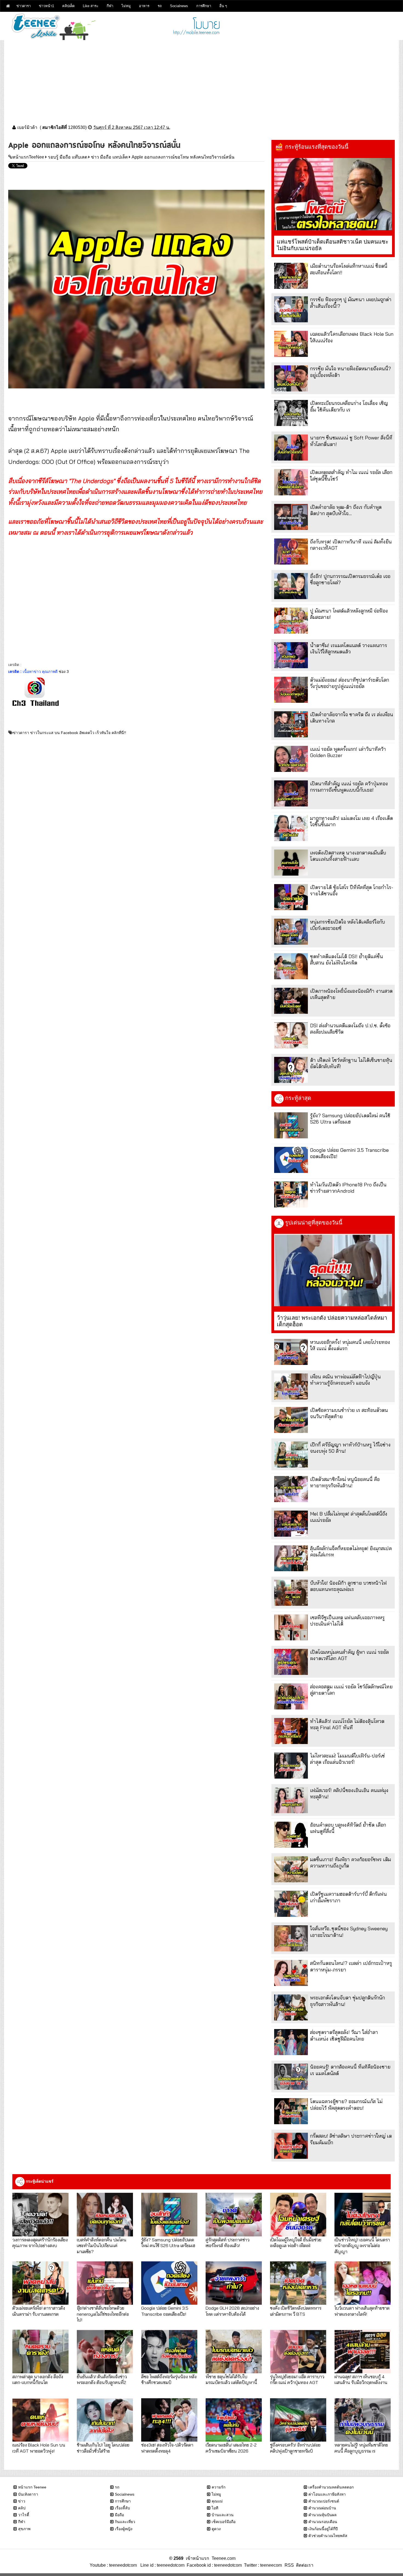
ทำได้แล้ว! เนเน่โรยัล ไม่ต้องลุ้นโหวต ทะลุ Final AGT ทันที (347, 1724)
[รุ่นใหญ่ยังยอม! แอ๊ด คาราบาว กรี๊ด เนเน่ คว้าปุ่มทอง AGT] (298, 2351)
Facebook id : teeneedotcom (213, 2565)
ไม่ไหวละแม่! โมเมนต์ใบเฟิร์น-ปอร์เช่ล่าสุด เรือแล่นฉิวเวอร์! (347, 1759)
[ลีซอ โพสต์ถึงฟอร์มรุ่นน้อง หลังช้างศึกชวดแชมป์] (169, 2351)
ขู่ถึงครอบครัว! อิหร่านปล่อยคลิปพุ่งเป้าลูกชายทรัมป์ (295, 2448)
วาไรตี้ (24, 2515)
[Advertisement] (201, 78)
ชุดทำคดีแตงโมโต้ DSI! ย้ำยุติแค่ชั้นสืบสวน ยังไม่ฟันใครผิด (347, 960)
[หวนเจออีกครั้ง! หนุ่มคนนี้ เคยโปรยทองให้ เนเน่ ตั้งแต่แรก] (291, 1352)
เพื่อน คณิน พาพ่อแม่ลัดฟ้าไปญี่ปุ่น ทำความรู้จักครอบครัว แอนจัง (345, 1380)
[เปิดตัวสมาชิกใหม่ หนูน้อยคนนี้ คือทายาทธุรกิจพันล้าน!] (291, 1489)
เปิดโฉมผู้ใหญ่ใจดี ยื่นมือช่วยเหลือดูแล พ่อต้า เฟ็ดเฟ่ (296, 2242)
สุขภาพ (24, 2529)
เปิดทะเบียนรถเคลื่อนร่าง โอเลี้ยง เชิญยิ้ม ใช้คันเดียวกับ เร (349, 406)
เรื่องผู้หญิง (124, 2529)
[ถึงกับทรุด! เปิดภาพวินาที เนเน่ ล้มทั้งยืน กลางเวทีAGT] (291, 551)
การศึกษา (204, 6)
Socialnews (179, 6)
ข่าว (22, 2501)
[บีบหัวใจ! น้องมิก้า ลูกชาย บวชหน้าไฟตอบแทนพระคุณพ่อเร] (291, 1593)
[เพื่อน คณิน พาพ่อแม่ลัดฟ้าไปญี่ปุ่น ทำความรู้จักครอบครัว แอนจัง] (291, 1386)
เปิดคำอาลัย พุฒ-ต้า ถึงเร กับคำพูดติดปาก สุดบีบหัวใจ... (346, 510)
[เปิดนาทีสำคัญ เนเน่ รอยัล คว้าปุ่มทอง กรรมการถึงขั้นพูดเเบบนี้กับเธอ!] (291, 793)
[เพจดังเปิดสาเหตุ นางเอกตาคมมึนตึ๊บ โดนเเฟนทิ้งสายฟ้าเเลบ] (291, 863)
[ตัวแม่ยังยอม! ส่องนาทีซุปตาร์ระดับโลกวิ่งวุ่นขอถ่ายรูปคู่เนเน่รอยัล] (291, 690)
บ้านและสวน (223, 2515)
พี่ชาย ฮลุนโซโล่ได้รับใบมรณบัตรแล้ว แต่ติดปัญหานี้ (231, 2379)
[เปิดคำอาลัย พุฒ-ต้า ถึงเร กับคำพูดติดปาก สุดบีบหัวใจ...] (291, 517)
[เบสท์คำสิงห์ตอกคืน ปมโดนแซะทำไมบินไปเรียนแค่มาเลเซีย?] (105, 2214)
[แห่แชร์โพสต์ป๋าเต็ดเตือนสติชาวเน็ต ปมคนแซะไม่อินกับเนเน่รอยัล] (333, 194)
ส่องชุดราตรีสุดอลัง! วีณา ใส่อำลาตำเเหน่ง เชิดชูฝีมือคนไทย (344, 2035)
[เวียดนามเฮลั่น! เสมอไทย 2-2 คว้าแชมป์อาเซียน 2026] (234, 2420)
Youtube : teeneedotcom (113, 2565)
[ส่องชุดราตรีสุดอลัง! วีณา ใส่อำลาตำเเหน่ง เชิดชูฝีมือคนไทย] (291, 2042)
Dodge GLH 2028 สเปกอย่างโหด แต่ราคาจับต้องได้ (232, 2311)
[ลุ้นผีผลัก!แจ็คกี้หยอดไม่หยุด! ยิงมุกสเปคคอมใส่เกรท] (291, 1558)
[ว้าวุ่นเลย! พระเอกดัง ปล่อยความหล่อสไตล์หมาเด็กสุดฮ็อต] (333, 1270)
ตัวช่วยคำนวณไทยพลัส (328, 2536)
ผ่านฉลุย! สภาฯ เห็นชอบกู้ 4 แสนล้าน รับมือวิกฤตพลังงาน (361, 2379)
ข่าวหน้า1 (46, 6)
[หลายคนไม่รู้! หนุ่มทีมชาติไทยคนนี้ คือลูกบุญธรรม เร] (363, 2420)
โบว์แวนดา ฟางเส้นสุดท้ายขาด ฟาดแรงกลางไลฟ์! (362, 2311)
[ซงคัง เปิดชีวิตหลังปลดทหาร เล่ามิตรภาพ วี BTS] (298, 2283)
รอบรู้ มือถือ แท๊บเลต (68, 157)
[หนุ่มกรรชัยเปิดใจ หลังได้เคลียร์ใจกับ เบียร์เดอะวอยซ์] (291, 932)
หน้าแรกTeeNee (28, 157)
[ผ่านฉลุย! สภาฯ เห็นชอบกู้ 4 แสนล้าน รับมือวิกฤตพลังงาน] (363, 2351)
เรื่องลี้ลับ (122, 2508)
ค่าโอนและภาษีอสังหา (327, 2494)
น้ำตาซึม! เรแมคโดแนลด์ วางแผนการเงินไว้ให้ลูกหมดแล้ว (349, 648)
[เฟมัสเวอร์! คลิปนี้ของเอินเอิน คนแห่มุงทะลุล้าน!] (291, 1800)
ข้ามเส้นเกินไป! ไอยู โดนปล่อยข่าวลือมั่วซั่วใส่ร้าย (103, 2448)
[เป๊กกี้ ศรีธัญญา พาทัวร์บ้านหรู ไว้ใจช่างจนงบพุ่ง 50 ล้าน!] (291, 1455)
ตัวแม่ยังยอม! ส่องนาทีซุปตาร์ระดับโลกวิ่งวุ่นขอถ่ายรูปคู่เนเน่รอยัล (350, 683)
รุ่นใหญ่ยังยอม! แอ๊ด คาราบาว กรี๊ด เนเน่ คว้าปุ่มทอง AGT (297, 2379)
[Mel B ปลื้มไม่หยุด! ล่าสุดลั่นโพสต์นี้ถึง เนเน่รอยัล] (291, 1524)
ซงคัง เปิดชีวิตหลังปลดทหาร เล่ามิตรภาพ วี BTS (296, 2311)
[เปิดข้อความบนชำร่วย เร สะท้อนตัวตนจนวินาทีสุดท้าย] (291, 1420)
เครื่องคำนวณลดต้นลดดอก (331, 2487)
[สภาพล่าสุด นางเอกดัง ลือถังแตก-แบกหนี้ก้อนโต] (40, 2351)
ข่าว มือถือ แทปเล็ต (109, 157)
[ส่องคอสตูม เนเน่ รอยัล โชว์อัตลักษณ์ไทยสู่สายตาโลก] (291, 1696)
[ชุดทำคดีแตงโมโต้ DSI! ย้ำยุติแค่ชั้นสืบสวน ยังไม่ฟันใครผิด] (291, 966)
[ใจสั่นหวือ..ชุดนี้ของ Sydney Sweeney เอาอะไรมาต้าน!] (291, 1938)
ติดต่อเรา (304, 2565)
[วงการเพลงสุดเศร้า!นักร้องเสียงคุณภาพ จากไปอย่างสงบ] (40, 2214)
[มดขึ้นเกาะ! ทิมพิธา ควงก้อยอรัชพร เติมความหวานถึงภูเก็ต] (291, 1869)
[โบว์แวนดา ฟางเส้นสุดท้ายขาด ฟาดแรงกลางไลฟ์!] (363, 2283)
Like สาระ (91, 6)
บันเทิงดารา (28, 2494)
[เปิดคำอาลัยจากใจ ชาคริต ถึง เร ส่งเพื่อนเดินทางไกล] (291, 724)
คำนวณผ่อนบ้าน (322, 2508)
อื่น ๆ (223, 6)
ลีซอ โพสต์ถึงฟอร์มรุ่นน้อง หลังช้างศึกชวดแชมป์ (169, 2379)
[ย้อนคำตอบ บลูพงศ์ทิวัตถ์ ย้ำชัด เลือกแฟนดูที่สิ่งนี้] (291, 1835)
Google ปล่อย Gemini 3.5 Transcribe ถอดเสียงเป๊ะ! (165, 2311)
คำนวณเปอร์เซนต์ (324, 2501)
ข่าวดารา (24, 6)
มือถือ (119, 2515)
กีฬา (110, 6)
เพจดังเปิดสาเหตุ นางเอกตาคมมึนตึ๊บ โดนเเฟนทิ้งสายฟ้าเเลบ (348, 856)
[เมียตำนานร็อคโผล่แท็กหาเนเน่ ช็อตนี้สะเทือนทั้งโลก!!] (291, 276)
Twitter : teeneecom (262, 2565)
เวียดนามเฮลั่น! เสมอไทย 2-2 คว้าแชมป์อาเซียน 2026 (231, 2448)
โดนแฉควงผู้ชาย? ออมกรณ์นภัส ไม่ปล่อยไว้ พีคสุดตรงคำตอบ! (346, 2104)
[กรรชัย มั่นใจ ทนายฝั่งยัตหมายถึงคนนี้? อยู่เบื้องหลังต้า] (291, 378)
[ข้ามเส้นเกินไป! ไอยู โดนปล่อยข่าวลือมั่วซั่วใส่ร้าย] (105, 2420)
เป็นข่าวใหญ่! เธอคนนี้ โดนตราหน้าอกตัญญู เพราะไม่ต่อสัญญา (362, 2245)
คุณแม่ (217, 2501)
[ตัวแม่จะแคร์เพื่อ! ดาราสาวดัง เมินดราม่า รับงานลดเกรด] (40, 2283)
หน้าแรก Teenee (32, 2487)
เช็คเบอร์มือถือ (224, 2522)
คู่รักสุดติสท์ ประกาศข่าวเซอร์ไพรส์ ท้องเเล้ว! (228, 2242)
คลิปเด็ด (68, 6)
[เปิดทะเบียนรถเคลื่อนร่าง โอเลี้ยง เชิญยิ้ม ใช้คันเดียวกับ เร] (291, 413)
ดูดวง (216, 2529)
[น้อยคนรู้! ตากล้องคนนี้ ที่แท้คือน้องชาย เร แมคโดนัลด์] (291, 2077)
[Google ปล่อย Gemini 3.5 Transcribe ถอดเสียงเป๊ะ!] (291, 1160)
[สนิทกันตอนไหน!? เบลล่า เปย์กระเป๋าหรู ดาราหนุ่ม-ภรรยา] (291, 1973)
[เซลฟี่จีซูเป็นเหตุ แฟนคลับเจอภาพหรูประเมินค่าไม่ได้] (291, 1627)
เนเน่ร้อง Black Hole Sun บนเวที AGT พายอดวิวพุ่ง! (39, 2448)
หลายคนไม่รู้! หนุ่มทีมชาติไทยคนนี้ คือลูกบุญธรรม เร (361, 2448)
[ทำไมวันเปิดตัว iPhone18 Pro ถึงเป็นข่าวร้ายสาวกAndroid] (291, 1194)
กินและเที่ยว (125, 2522)
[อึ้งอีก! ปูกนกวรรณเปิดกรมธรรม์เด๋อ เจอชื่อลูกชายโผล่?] (291, 586)
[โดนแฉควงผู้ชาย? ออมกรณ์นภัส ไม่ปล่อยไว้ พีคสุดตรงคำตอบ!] (291, 2111)
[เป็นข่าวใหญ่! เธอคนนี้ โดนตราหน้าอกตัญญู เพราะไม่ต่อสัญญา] (363, 2214)
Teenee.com (224, 2558)
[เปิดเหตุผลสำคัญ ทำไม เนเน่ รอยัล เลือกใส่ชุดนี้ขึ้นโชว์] (291, 482)
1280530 (77, 127)
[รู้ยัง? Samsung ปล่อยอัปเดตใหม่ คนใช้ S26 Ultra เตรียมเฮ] (291, 1125)
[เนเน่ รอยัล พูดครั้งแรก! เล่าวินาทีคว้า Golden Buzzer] (291, 759)
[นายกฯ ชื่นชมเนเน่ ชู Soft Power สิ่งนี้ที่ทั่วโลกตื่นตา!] (291, 448)
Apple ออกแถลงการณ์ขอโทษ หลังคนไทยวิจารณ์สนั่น (183, 157)
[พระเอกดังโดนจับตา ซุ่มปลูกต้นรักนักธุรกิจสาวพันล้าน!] (291, 2008)
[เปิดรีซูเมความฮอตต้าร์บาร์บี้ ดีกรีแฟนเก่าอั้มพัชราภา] (291, 1904)
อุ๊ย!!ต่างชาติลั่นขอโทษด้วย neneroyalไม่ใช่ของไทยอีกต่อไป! (103, 2314)
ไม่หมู (126, 6)
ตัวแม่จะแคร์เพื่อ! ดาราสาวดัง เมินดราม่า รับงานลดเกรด (39, 2311)
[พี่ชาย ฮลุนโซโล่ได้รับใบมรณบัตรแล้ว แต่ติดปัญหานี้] (234, 2351)
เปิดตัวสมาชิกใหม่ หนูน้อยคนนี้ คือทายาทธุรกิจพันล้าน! (345, 1482)
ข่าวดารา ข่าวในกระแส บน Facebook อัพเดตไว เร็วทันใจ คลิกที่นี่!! (69, 733)
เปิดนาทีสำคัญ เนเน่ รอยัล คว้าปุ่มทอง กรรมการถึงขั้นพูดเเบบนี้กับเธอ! (349, 787)
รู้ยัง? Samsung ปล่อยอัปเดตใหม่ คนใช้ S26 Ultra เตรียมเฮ (350, 1119)
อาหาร (144, 6)
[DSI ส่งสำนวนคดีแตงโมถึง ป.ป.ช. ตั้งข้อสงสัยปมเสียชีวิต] (291, 1035)
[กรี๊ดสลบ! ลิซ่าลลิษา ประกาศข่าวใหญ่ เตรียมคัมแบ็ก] (291, 2146)
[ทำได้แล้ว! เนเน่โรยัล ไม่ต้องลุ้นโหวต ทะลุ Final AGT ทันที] (291, 1731)
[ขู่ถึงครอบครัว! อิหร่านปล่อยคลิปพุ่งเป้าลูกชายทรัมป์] (298, 2420)
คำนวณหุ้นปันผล (323, 2515)
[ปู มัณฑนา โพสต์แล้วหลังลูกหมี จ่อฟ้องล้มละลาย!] (291, 621)
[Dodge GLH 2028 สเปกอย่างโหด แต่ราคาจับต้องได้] (234, 2283)
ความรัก (218, 2487)
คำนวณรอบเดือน (323, 2522)
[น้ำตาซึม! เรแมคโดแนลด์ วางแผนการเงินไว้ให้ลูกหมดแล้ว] (291, 655)
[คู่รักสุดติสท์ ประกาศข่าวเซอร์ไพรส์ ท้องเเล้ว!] (234, 2214)
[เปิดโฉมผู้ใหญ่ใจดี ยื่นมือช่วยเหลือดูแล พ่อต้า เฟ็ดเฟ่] (298, 2214)
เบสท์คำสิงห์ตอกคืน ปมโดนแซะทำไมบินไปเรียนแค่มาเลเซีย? (102, 2245)
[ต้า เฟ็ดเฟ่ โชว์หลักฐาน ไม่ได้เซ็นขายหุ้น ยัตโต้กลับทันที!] (291, 1070)
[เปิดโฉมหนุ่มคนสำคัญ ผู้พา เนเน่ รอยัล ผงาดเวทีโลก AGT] (291, 1662)
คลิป (22, 2508)
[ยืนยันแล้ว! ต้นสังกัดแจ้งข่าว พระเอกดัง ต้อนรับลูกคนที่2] (105, 2351)
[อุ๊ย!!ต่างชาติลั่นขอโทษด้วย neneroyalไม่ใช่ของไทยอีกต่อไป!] (105, 2283)
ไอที (215, 2508)
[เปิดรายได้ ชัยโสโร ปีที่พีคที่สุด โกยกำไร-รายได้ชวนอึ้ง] (291, 897)
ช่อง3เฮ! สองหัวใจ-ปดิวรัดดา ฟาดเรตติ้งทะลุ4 (167, 2448)
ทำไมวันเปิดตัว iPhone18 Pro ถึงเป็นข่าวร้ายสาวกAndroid (348, 1188)
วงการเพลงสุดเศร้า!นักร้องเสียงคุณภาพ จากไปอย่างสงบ (40, 2242)
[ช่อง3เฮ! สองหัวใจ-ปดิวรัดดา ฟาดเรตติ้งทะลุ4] (169, 2420)
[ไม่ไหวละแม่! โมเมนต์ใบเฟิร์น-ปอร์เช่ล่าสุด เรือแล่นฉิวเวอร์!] (291, 1766)
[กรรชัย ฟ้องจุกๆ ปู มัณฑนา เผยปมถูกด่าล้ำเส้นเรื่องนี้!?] (291, 309)
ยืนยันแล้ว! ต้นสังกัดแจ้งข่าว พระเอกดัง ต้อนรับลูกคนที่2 (102, 2379)
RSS (289, 2565)
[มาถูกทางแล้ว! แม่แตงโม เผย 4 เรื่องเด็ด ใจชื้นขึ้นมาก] (291, 828)
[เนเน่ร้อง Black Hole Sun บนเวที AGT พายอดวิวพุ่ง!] (40, 2420)
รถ (160, 6)
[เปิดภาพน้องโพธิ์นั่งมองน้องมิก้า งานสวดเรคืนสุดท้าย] (291, 1001)
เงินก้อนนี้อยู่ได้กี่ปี (323, 2529)
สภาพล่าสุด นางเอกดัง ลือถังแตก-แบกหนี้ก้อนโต (38, 2379)
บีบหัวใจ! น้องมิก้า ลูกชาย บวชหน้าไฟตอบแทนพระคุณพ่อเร (348, 1586)
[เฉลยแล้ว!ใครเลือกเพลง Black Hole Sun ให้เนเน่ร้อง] (291, 344)
